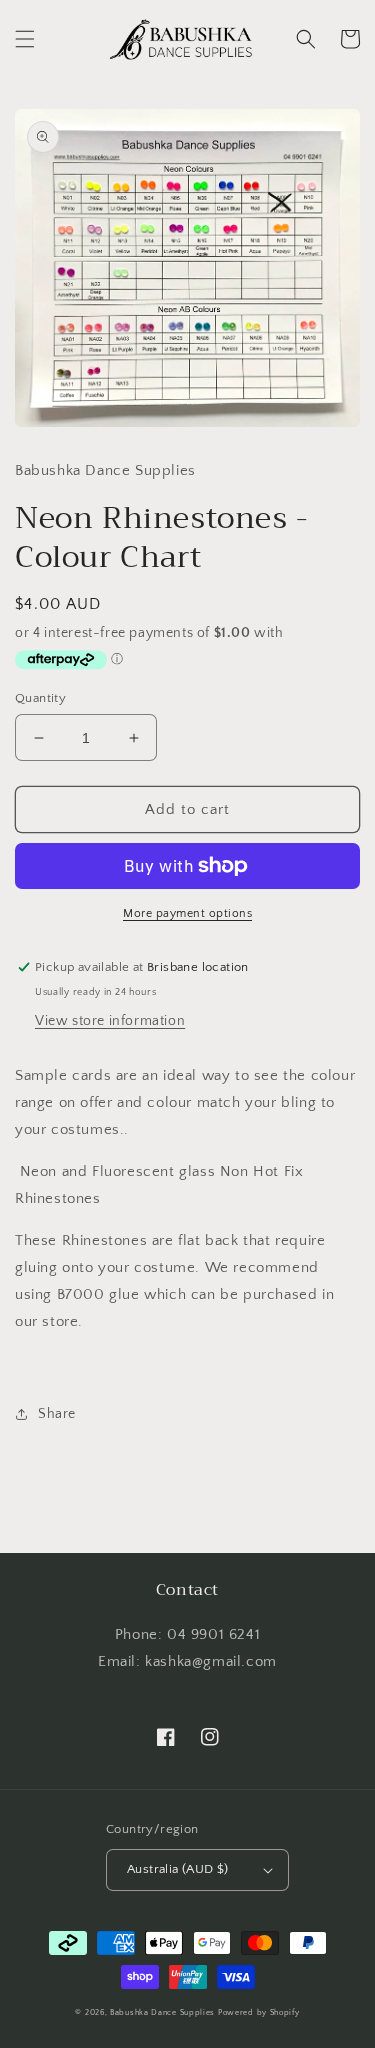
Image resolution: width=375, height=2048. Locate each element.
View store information (110, 1021)
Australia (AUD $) (178, 1869)
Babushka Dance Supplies (162, 2012)
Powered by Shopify (259, 2012)
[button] (25, 39)
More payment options (187, 913)
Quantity (40, 698)
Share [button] (57, 1414)
